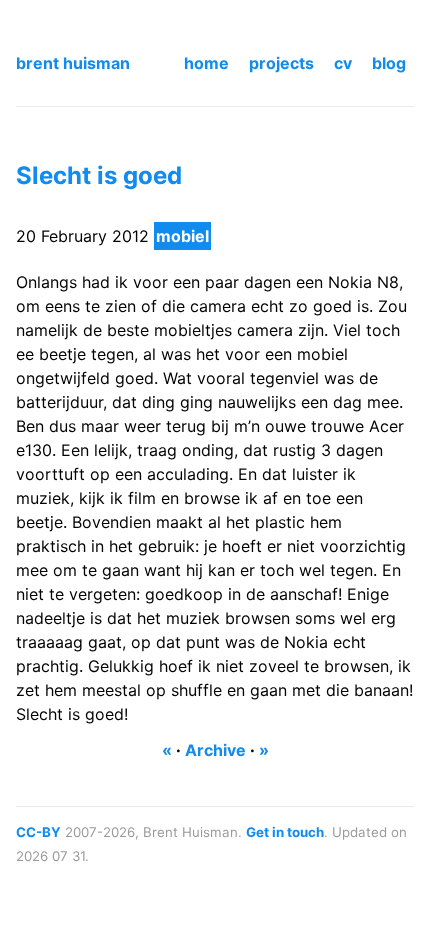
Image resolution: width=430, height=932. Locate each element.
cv (343, 63)
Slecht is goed (99, 175)
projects (281, 63)
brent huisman (73, 63)
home (206, 63)
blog (389, 63)
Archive (215, 750)
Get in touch (285, 832)
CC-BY (38, 832)
